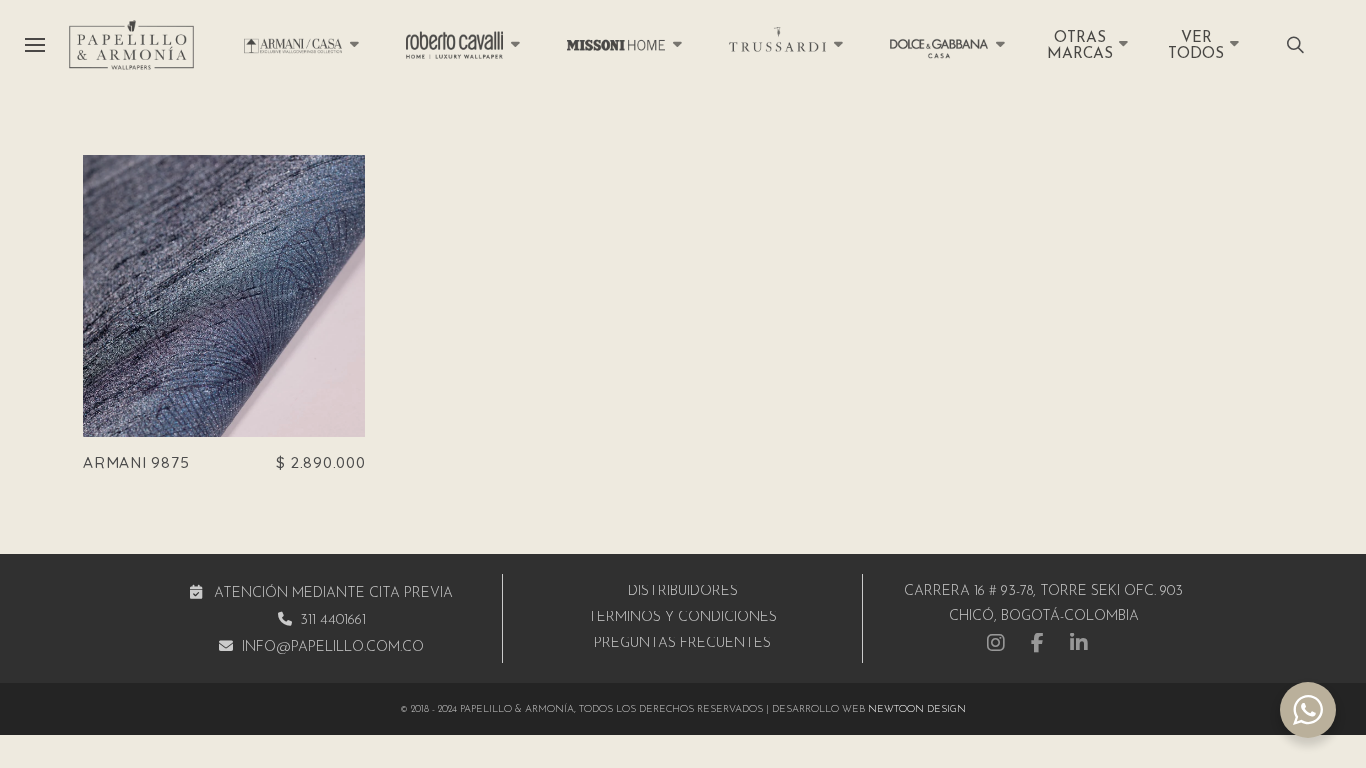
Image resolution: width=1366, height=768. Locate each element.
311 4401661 (333, 620)
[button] (34, 45)
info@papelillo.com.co (333, 647)
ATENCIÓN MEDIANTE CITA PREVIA (333, 593)
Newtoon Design (917, 709)
